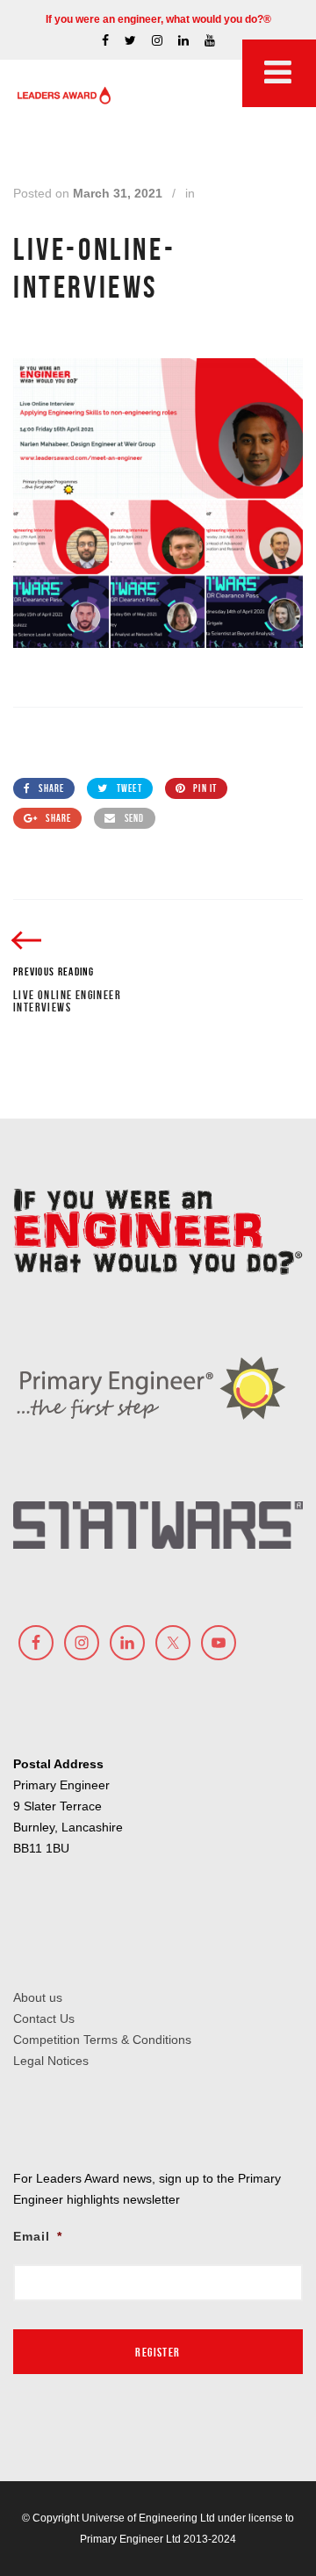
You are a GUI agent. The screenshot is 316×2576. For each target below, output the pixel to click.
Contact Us (44, 2018)
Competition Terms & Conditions (102, 2040)
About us (38, 1997)
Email (38, 2236)
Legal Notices (51, 2061)
